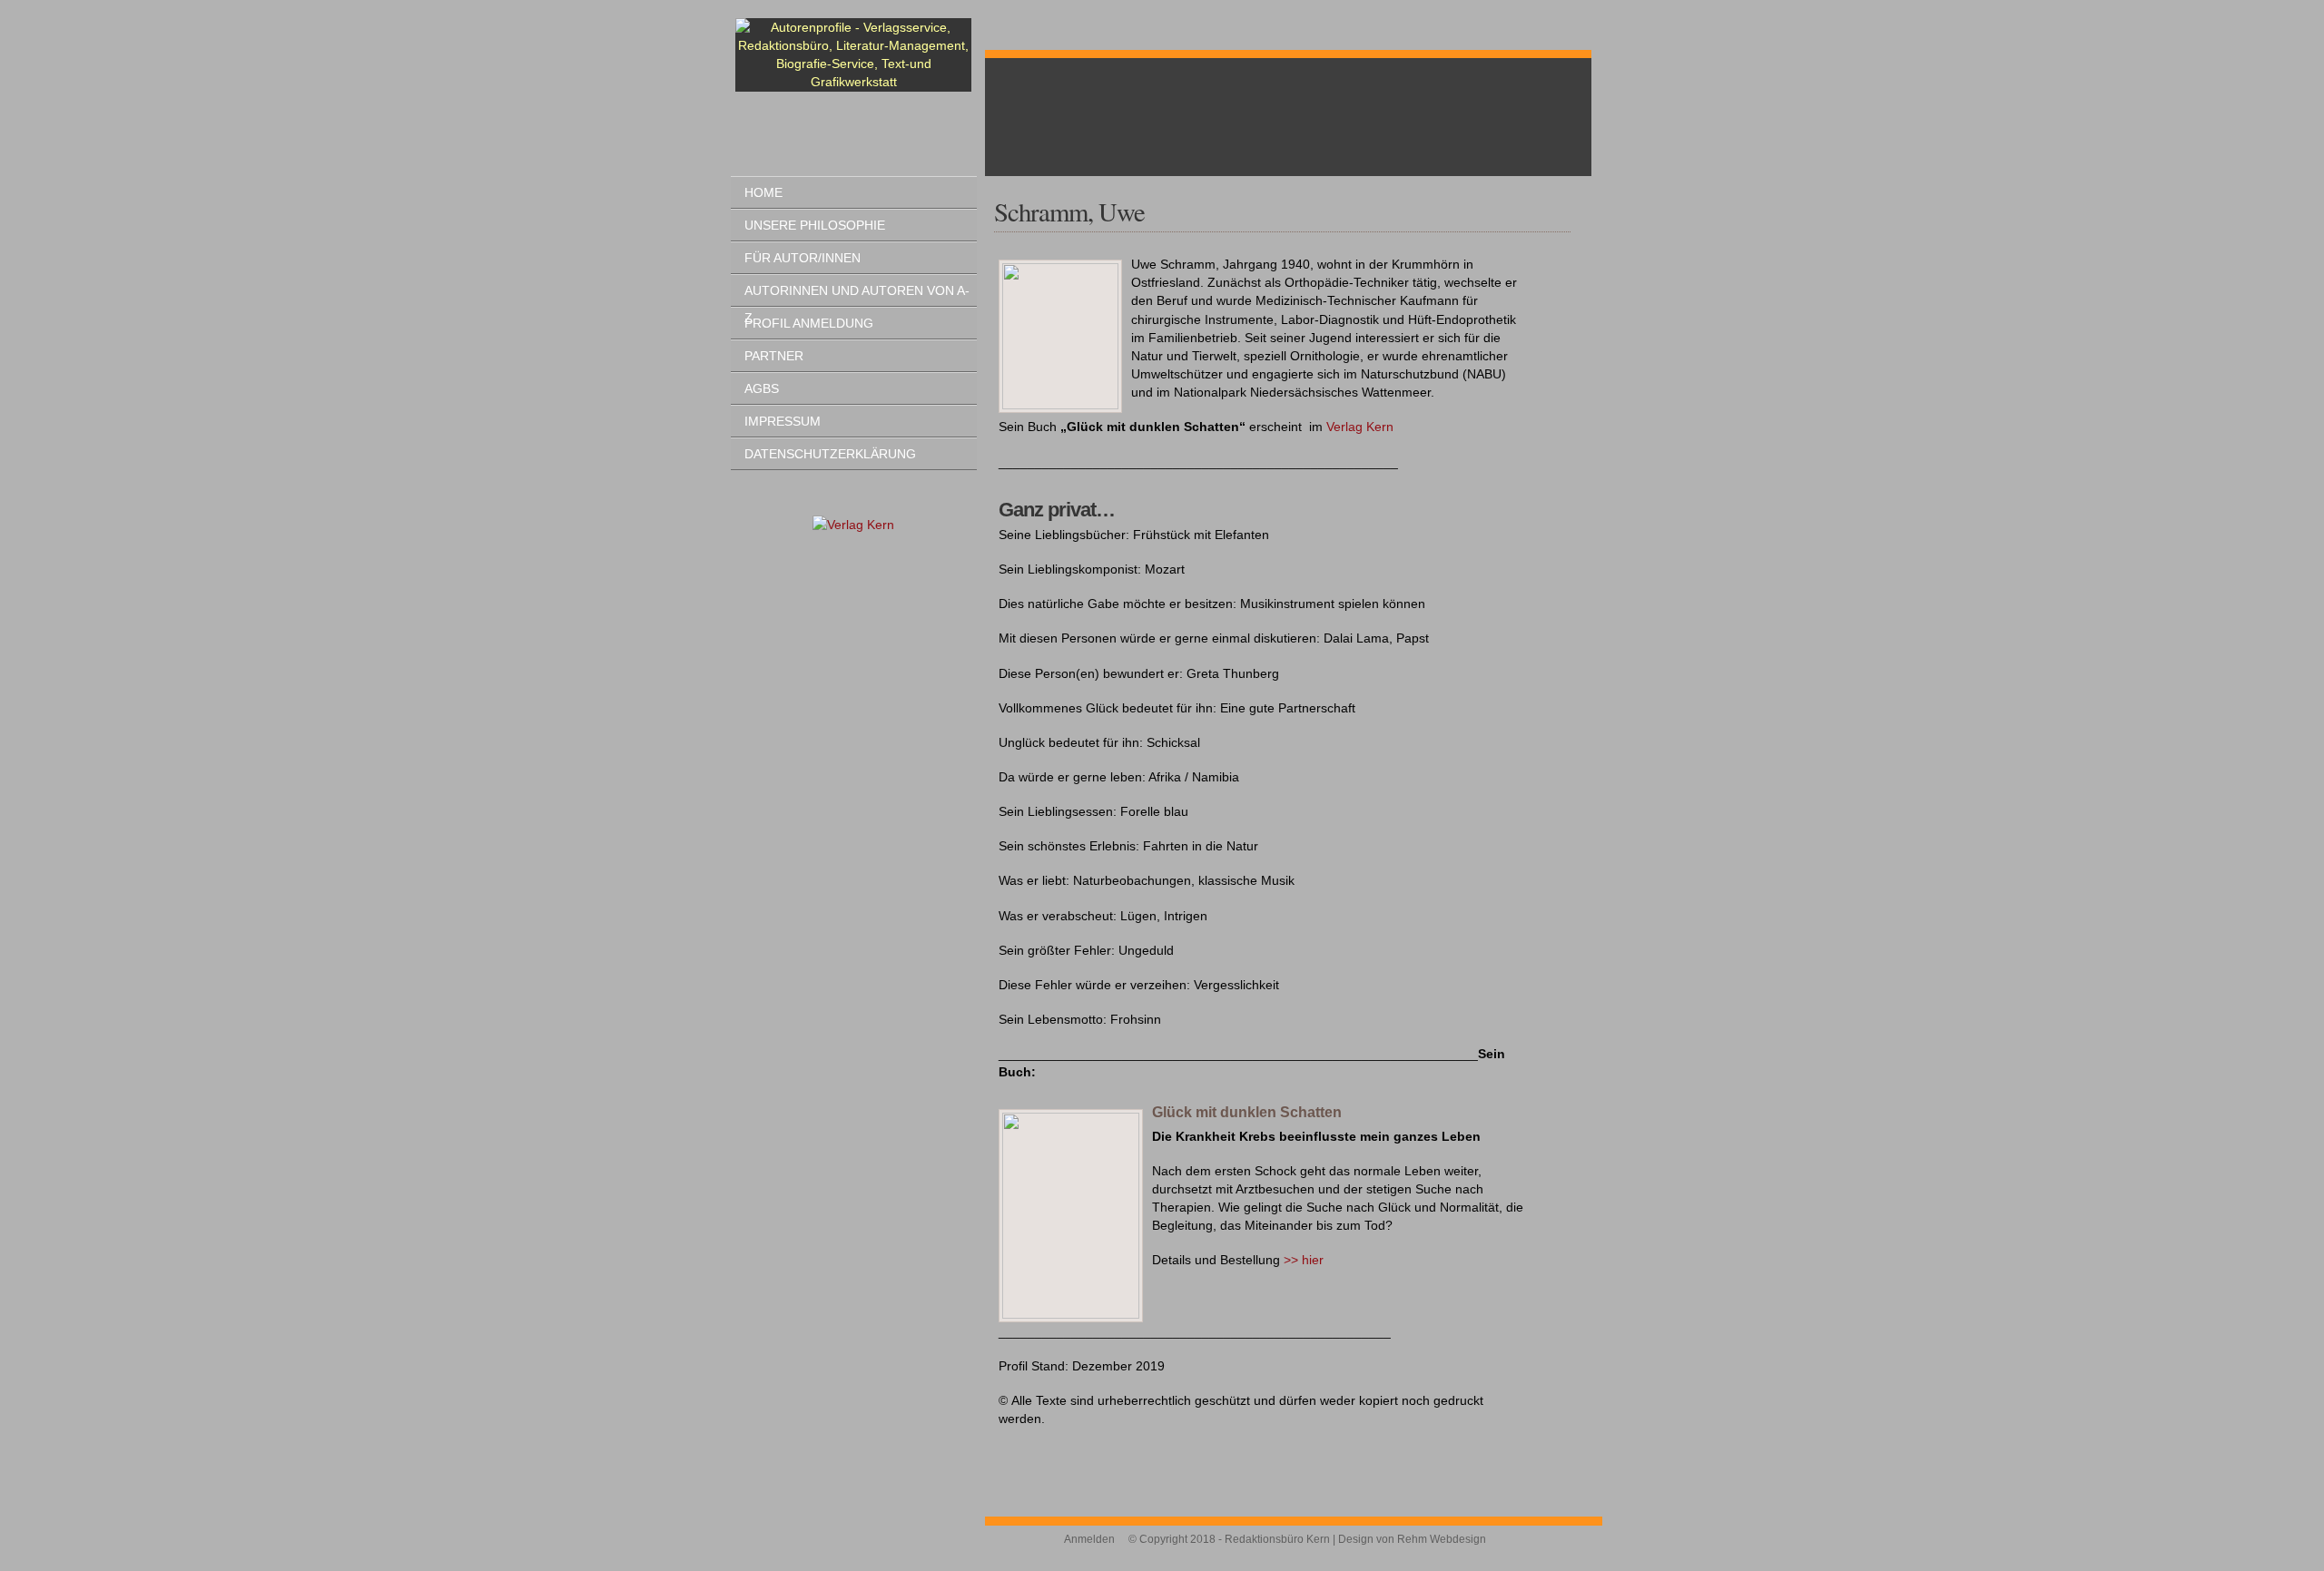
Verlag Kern (1360, 427)
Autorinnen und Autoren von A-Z (857, 295)
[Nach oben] (1580, 1544)
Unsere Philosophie (815, 225)
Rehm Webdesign (1442, 1539)
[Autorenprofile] (853, 55)
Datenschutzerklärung (830, 454)
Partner (774, 356)
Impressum (783, 421)
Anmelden (1089, 1539)
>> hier (1304, 1260)
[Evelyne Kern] (853, 525)
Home (763, 192)
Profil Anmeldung (809, 323)
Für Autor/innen (803, 258)
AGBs (762, 388)
